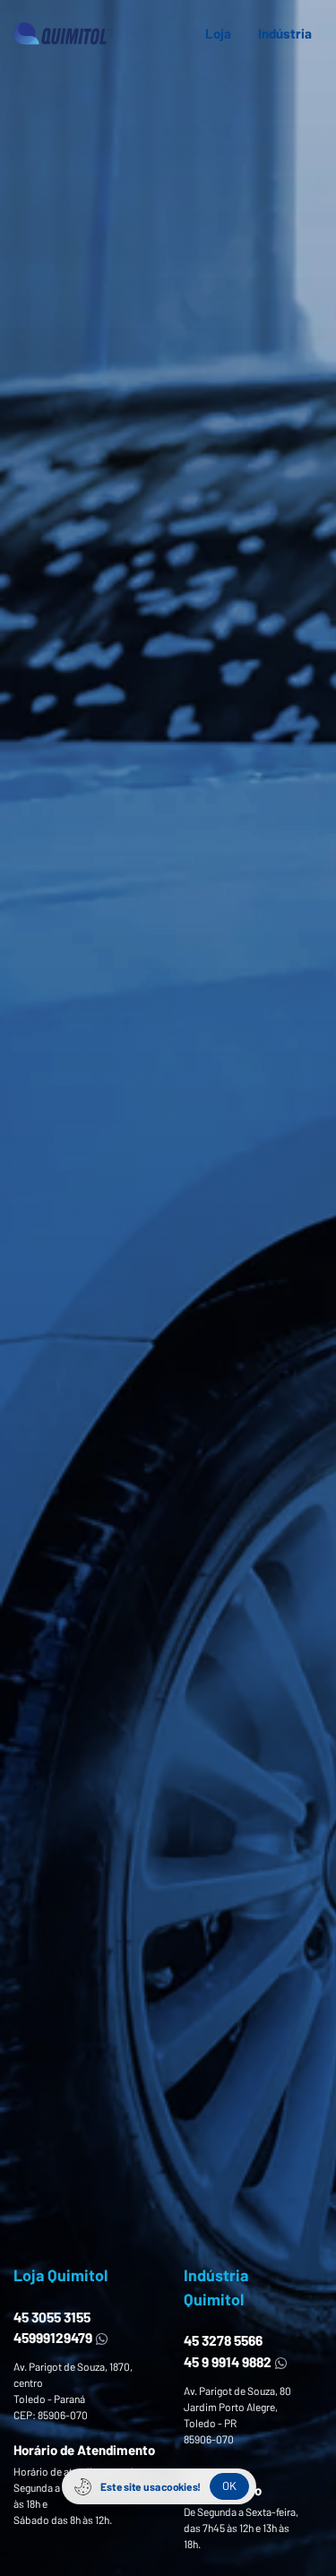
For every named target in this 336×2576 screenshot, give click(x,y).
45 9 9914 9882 (229, 2361)
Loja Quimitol (60, 2275)
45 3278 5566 (223, 2340)
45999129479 (54, 2337)
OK (229, 2486)
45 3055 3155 (52, 2317)
